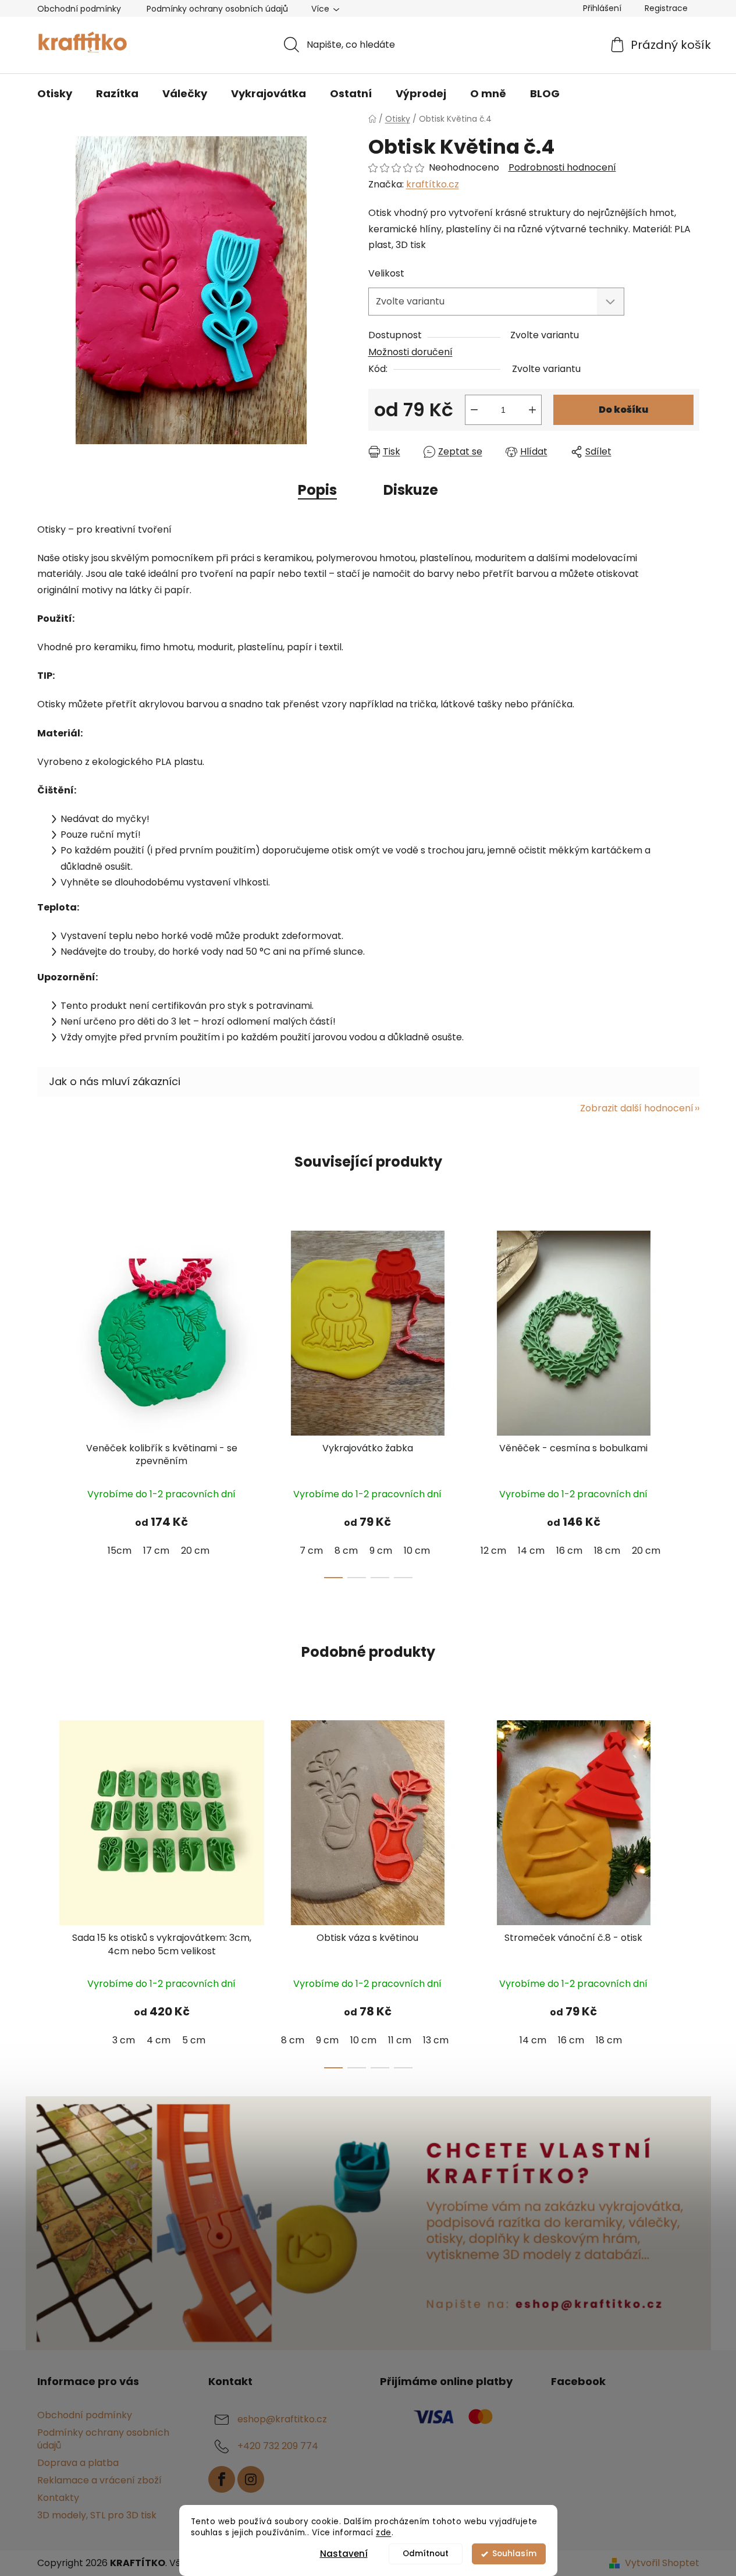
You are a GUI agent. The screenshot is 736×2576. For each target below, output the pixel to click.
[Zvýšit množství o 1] (532, 410)
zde (384, 2533)
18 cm (607, 1551)
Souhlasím (514, 2554)
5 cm (194, 2040)
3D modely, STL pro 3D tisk (97, 2515)
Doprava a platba (78, 2463)
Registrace (666, 8)
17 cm (156, 1551)
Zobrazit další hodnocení (637, 1108)
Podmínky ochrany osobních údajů (217, 9)
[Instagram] (251, 2479)
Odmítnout (426, 2554)
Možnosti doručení (410, 352)
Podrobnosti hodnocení (562, 168)
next (690, 1401)
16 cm (569, 1551)
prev (47, 1401)
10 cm (417, 1551)
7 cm (311, 1551)
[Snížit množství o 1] (474, 410)
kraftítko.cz (433, 184)
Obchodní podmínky (79, 9)
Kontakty (58, 2498)
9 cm (381, 1551)
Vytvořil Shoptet (662, 2563)
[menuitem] (55, 94)
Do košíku (623, 410)
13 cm (436, 2040)
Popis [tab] (317, 490)
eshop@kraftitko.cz (282, 2419)
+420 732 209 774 (278, 2446)
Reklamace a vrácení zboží (99, 2480)
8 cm (346, 1551)
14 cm (531, 1551)
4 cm (159, 2040)
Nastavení (344, 2554)
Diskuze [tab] (411, 490)
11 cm (400, 2040)
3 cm (124, 2040)
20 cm (195, 1551)
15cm (120, 1551)
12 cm (493, 1551)
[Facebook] (222, 2479)
